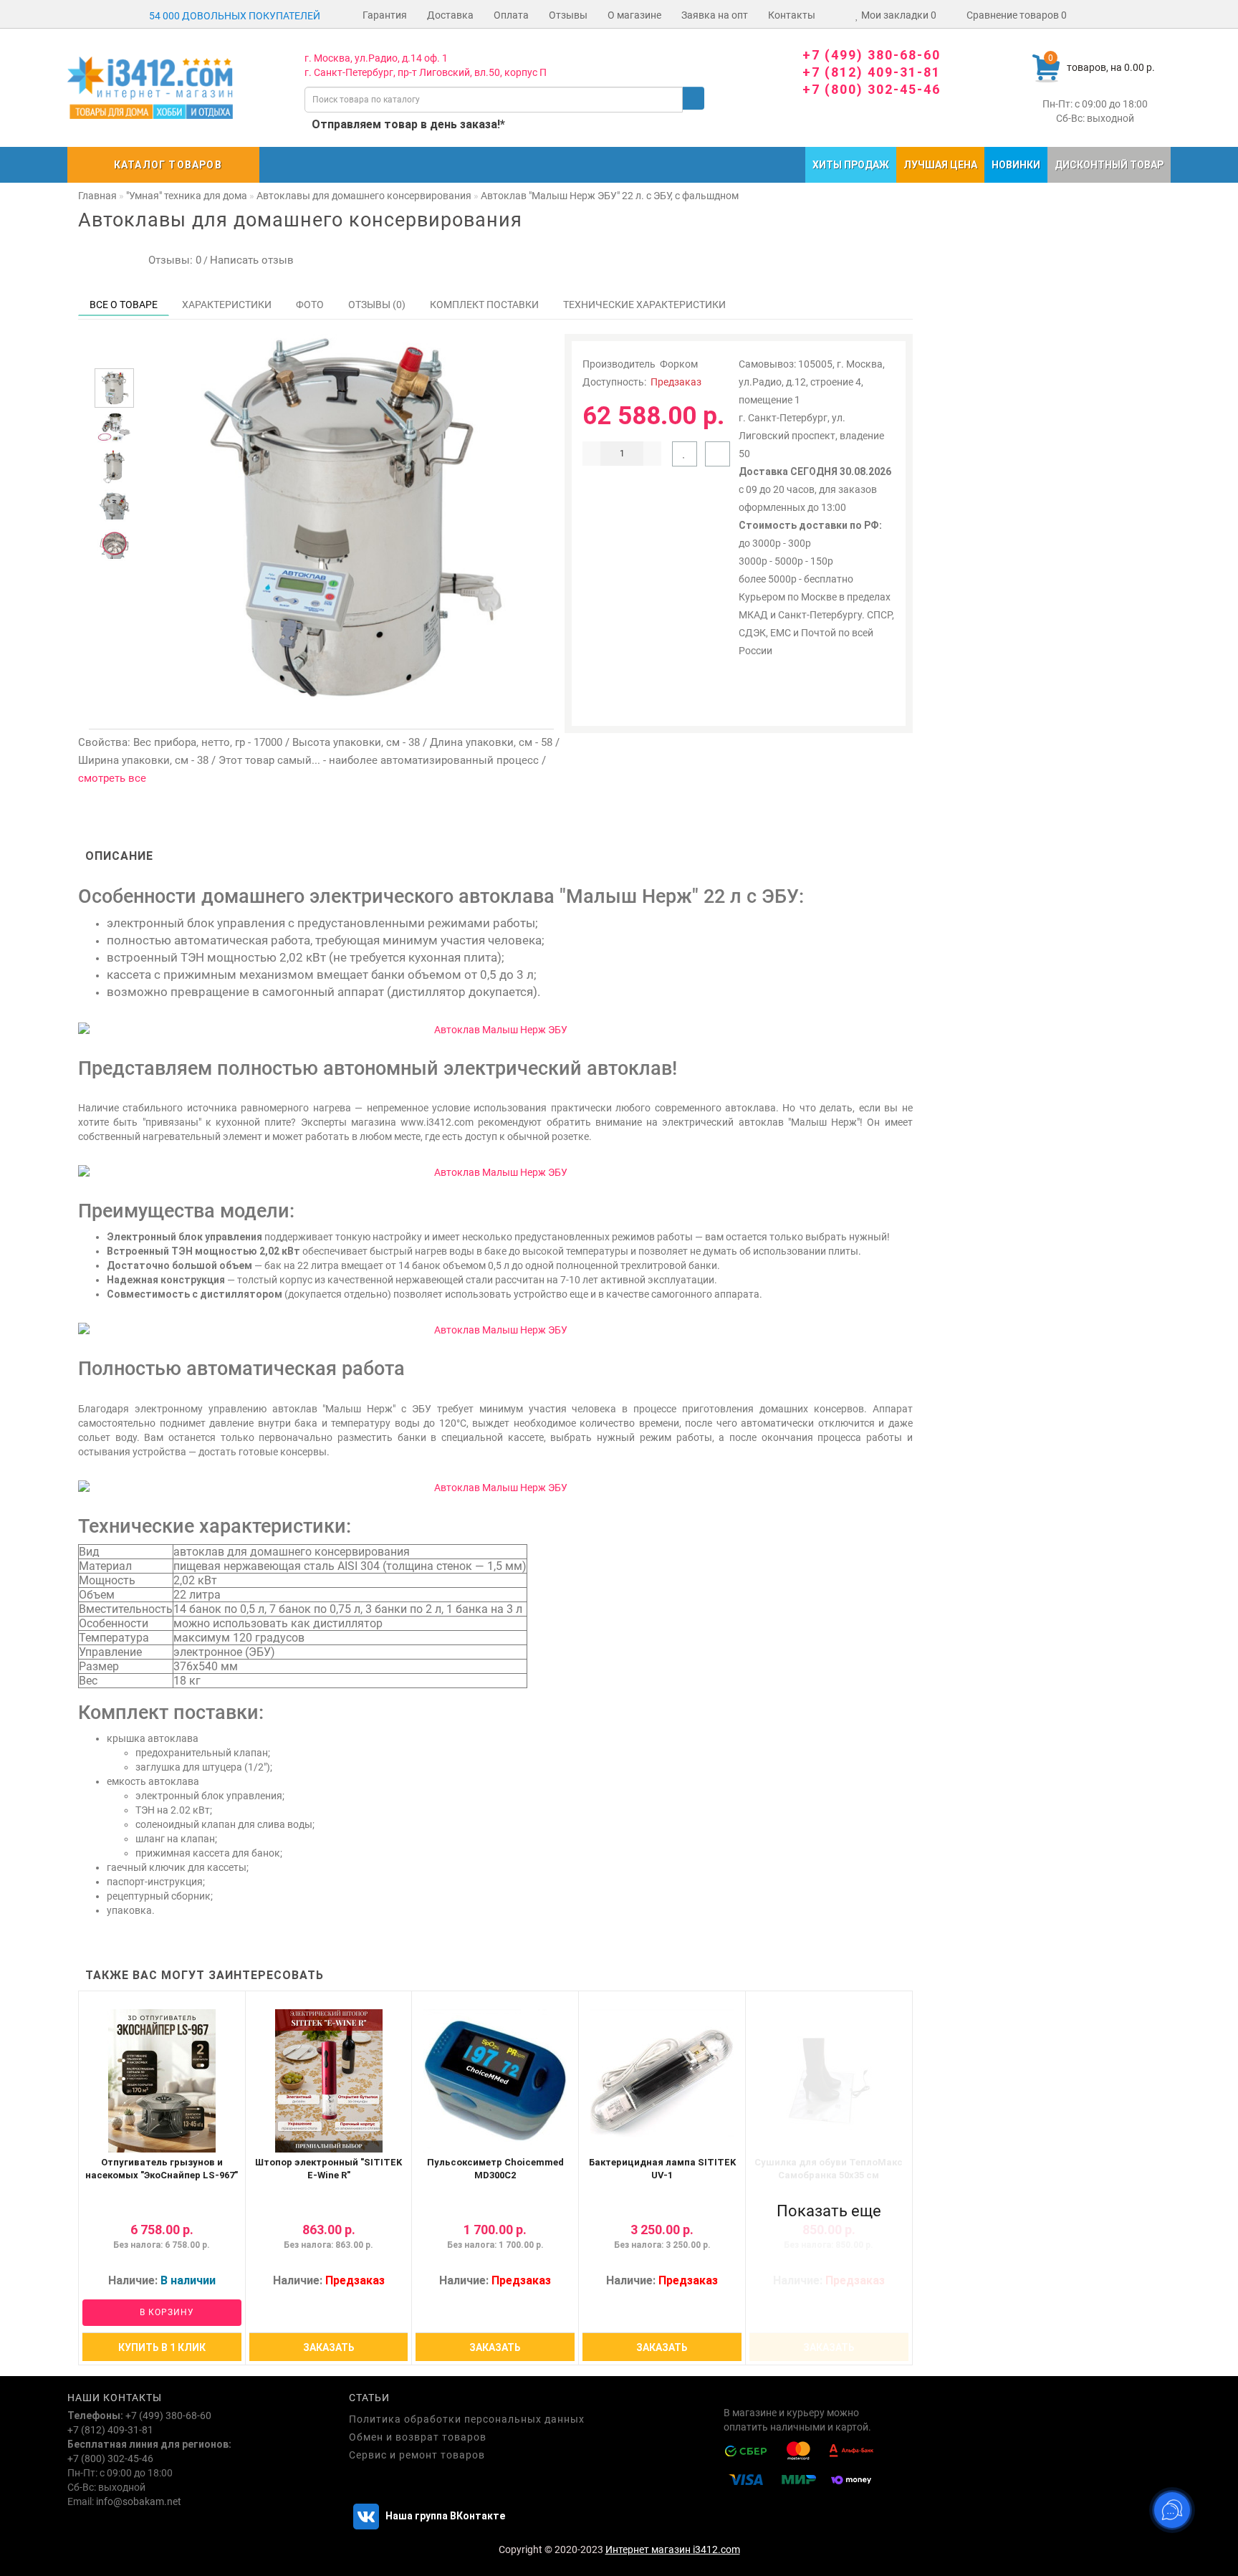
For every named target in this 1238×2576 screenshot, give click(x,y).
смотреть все (112, 778)
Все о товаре (124, 305)
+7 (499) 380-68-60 (872, 55)
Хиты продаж (851, 165)
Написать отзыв (252, 260)
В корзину (165, 2312)
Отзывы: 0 (172, 260)
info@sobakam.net (139, 2501)
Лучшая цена (940, 165)
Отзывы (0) (377, 305)
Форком (679, 364)
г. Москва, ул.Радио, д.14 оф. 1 (376, 58)
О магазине (634, 15)
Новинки (1016, 165)
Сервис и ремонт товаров (417, 2455)
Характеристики (227, 305)
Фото (310, 305)
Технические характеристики (644, 305)
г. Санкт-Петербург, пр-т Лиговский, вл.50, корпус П (426, 72)
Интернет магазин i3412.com (673, 2549)
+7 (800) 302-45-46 (872, 89)
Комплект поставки (484, 305)
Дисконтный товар (1109, 165)
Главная (97, 196)
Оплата (511, 15)
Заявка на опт (715, 15)
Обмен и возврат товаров (418, 2437)
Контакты (792, 15)
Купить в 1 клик (162, 2347)
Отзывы (568, 15)
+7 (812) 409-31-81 (872, 72)
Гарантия (385, 15)
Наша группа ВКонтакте (444, 2516)
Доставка (450, 15)
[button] (114, 356)
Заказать (329, 2347)
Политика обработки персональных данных (467, 2419)
